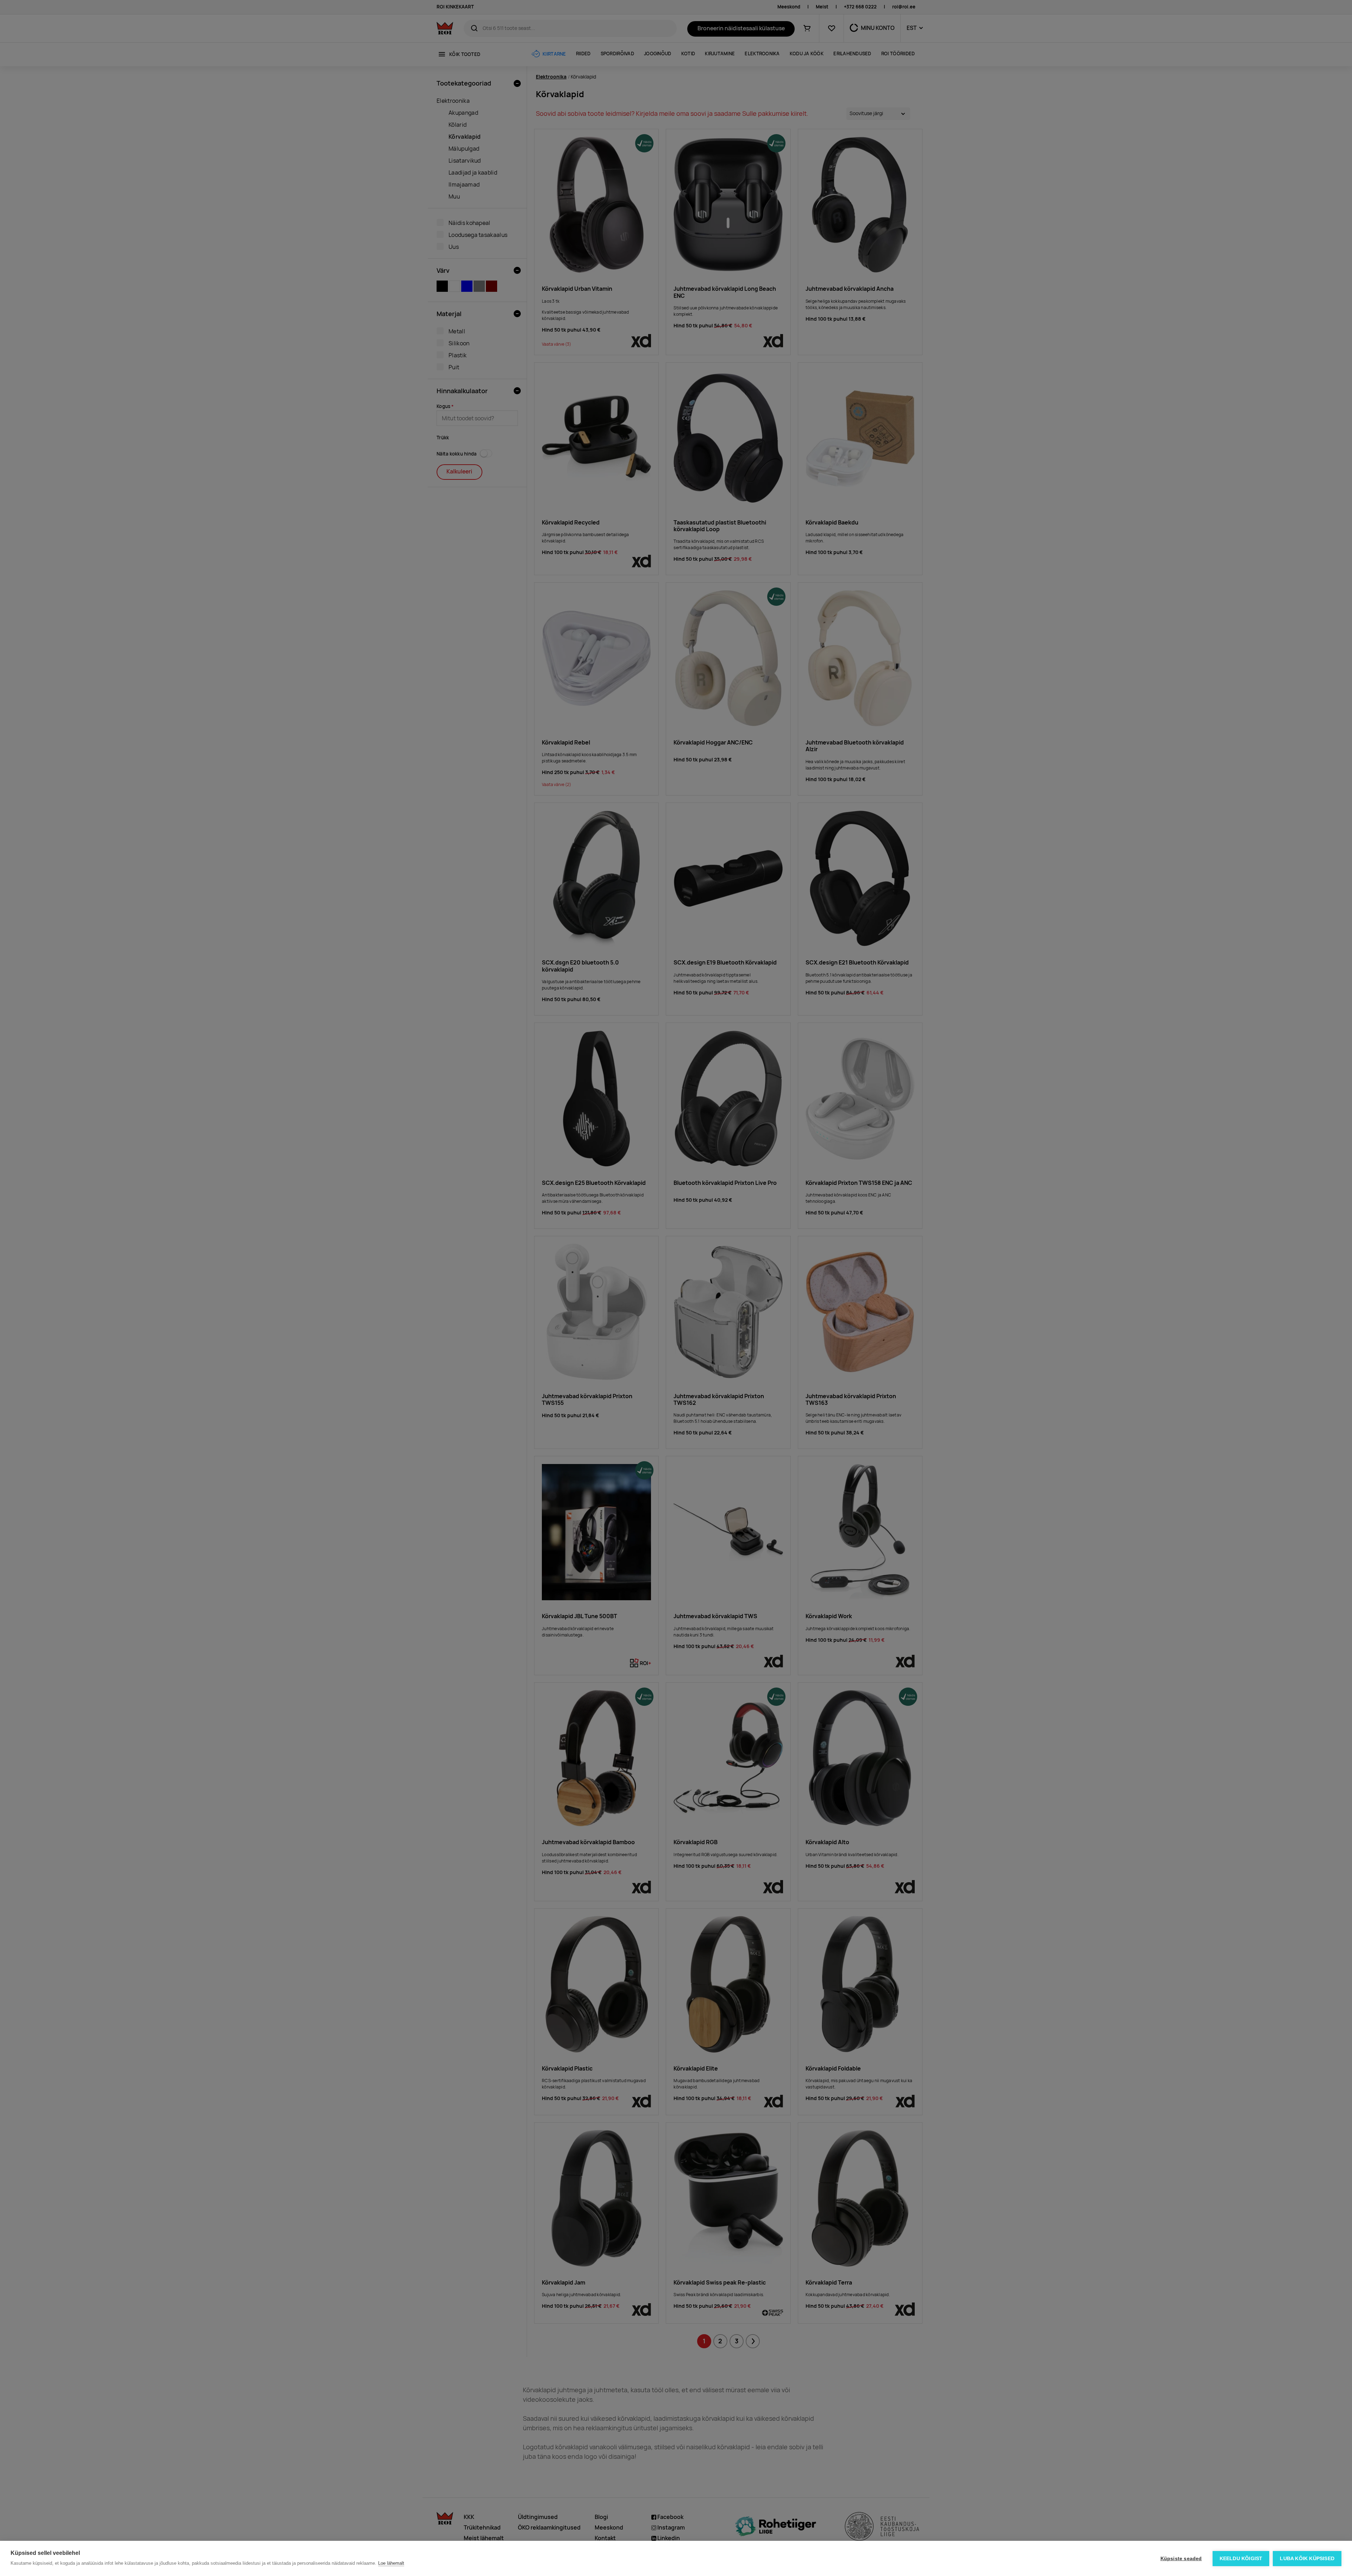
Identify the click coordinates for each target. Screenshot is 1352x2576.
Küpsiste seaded (1181, 2559)
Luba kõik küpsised (1307, 2559)
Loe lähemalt (391, 2563)
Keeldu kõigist (1241, 2559)
